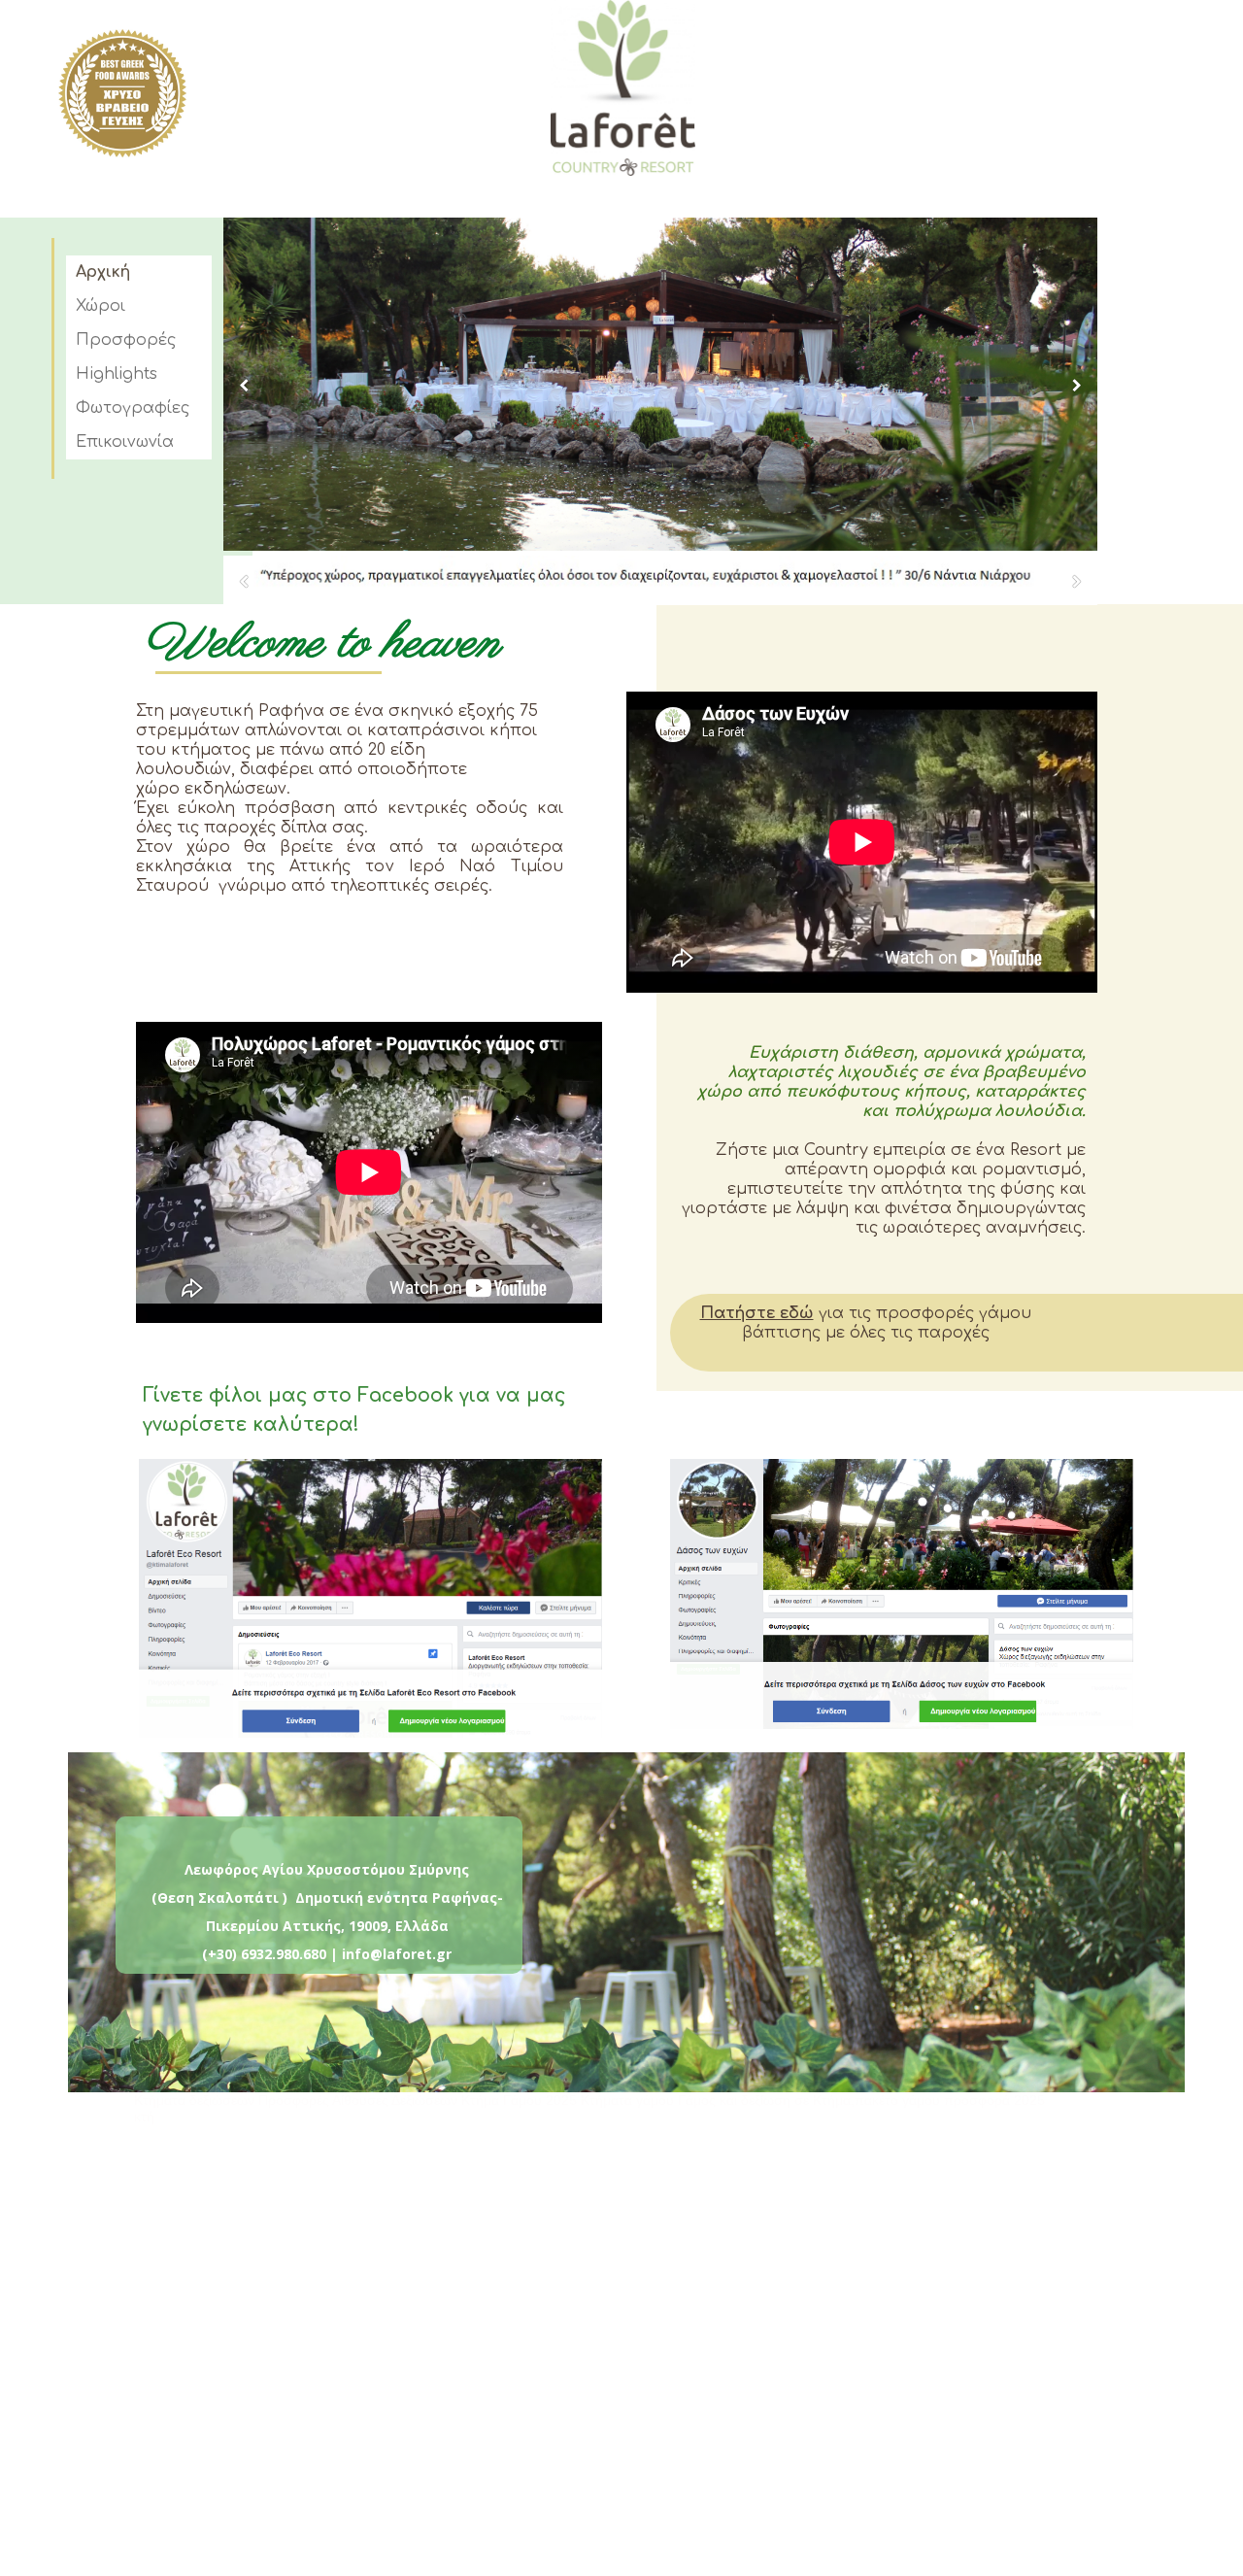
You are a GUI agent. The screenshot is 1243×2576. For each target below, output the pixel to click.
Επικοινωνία (125, 442)
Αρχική (103, 272)
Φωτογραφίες (133, 408)
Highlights (117, 374)
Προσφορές (126, 340)
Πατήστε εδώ (757, 1313)
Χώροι (101, 306)
